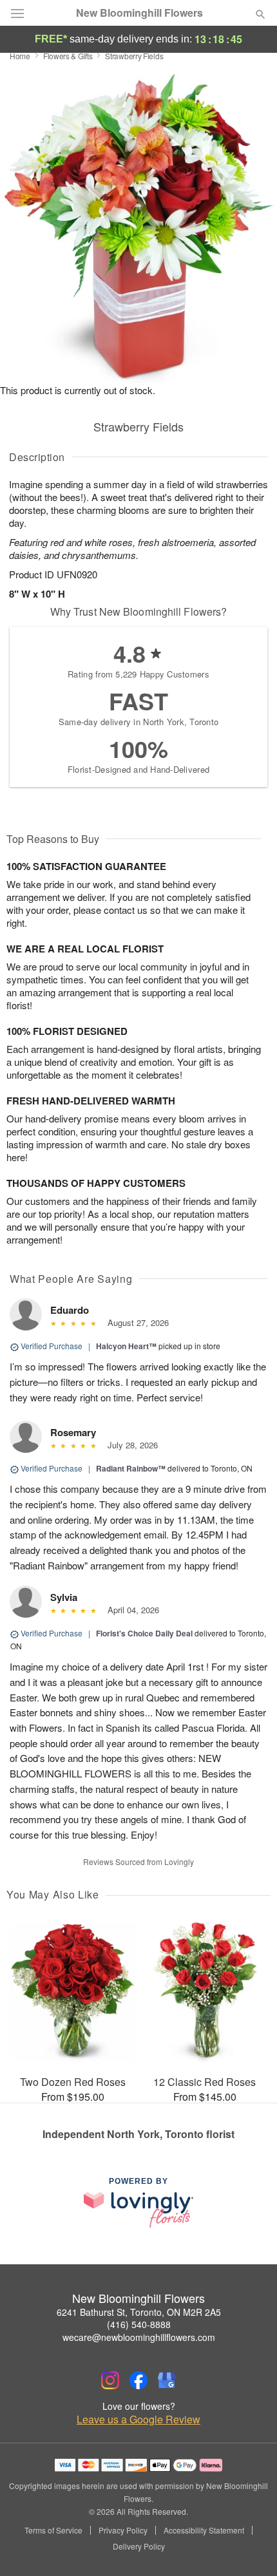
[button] (250, 2547)
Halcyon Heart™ (126, 1346)
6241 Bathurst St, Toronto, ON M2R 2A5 (139, 2312)
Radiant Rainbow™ (131, 1468)
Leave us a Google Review (138, 2420)
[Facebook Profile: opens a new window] (138, 2380)
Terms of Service (53, 2530)
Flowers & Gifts (68, 56)
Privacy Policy (123, 2530)
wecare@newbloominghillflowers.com (139, 2337)
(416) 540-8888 (139, 2324)
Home (20, 56)
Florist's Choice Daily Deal (144, 1633)
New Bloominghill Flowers (139, 13)
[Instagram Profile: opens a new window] (110, 2380)
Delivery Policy (139, 2546)
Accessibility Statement (204, 2530)
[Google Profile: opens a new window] (167, 2380)
